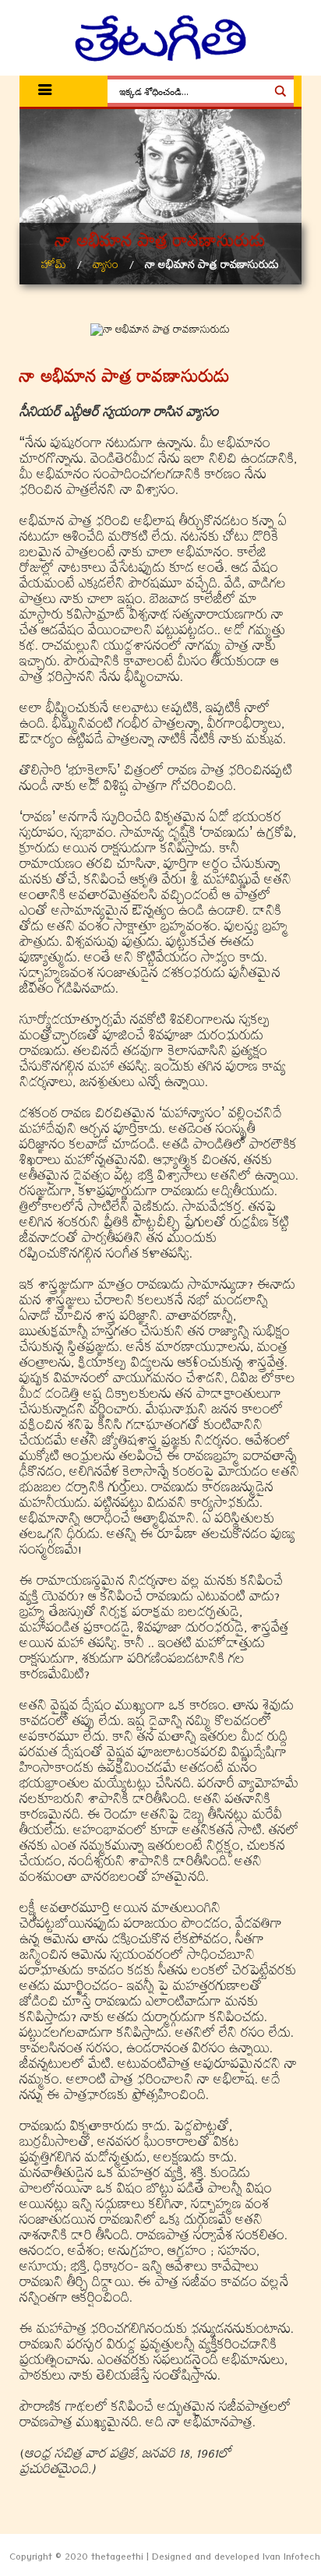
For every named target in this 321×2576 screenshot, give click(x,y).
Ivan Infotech (291, 2559)
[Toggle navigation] (45, 92)
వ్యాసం (106, 267)
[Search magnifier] (280, 91)
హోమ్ (54, 267)
